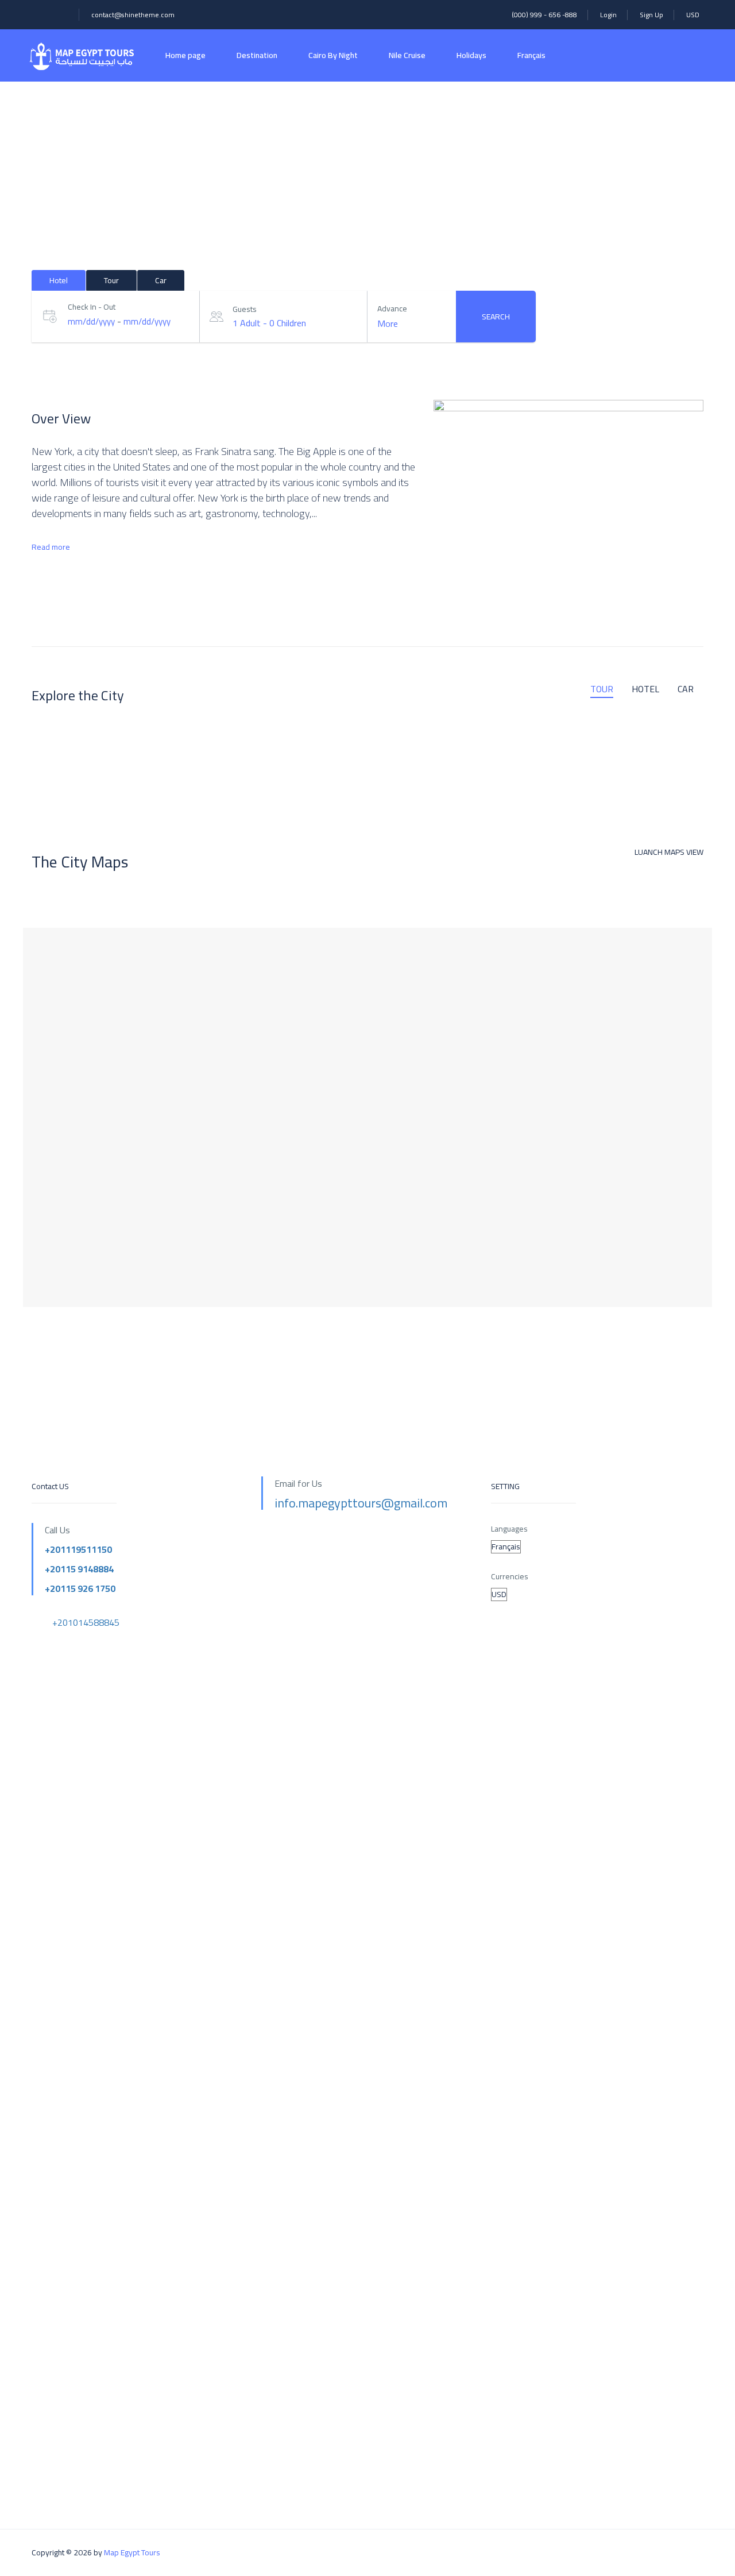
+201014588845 (86, 1622)
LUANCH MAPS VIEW (669, 852)
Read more (51, 547)
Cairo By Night (333, 55)
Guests (245, 309)
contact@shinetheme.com (133, 15)
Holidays (471, 55)
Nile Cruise (407, 55)
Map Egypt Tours (132, 2552)
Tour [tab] (111, 280)
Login (608, 15)
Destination (257, 55)
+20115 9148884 (79, 1569)
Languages (509, 1529)
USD (694, 15)
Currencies (510, 1577)
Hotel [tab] (59, 280)
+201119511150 (78, 1549)
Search (496, 317)
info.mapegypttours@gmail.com (361, 1503)
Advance (392, 309)
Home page (185, 55)
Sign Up (651, 15)
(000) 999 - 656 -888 (544, 15)
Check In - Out (92, 307)
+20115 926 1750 (80, 1588)
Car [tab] (161, 280)
